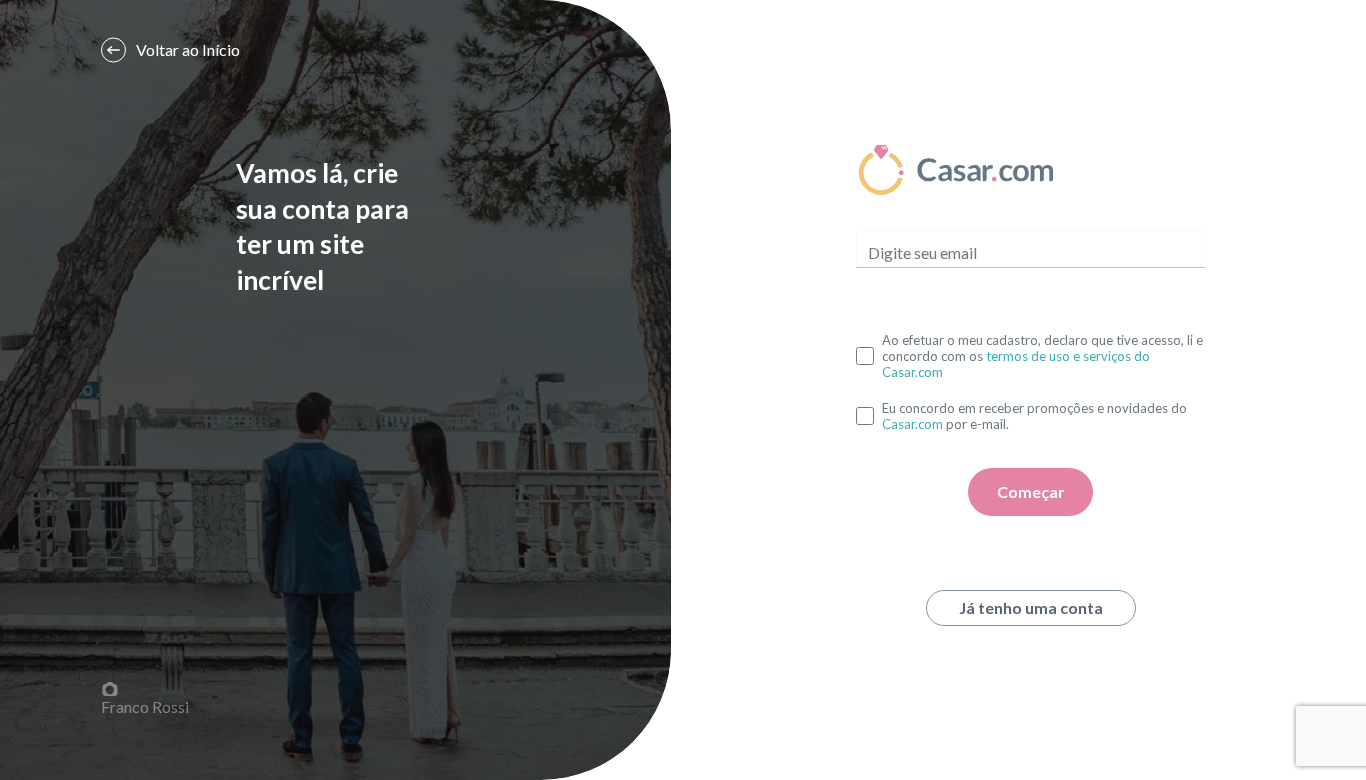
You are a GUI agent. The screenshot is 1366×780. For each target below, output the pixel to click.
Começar (1031, 491)
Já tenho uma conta (1031, 607)
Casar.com (912, 424)
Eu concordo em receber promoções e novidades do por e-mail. (1034, 416)
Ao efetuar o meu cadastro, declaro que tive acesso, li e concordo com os (1042, 356)
